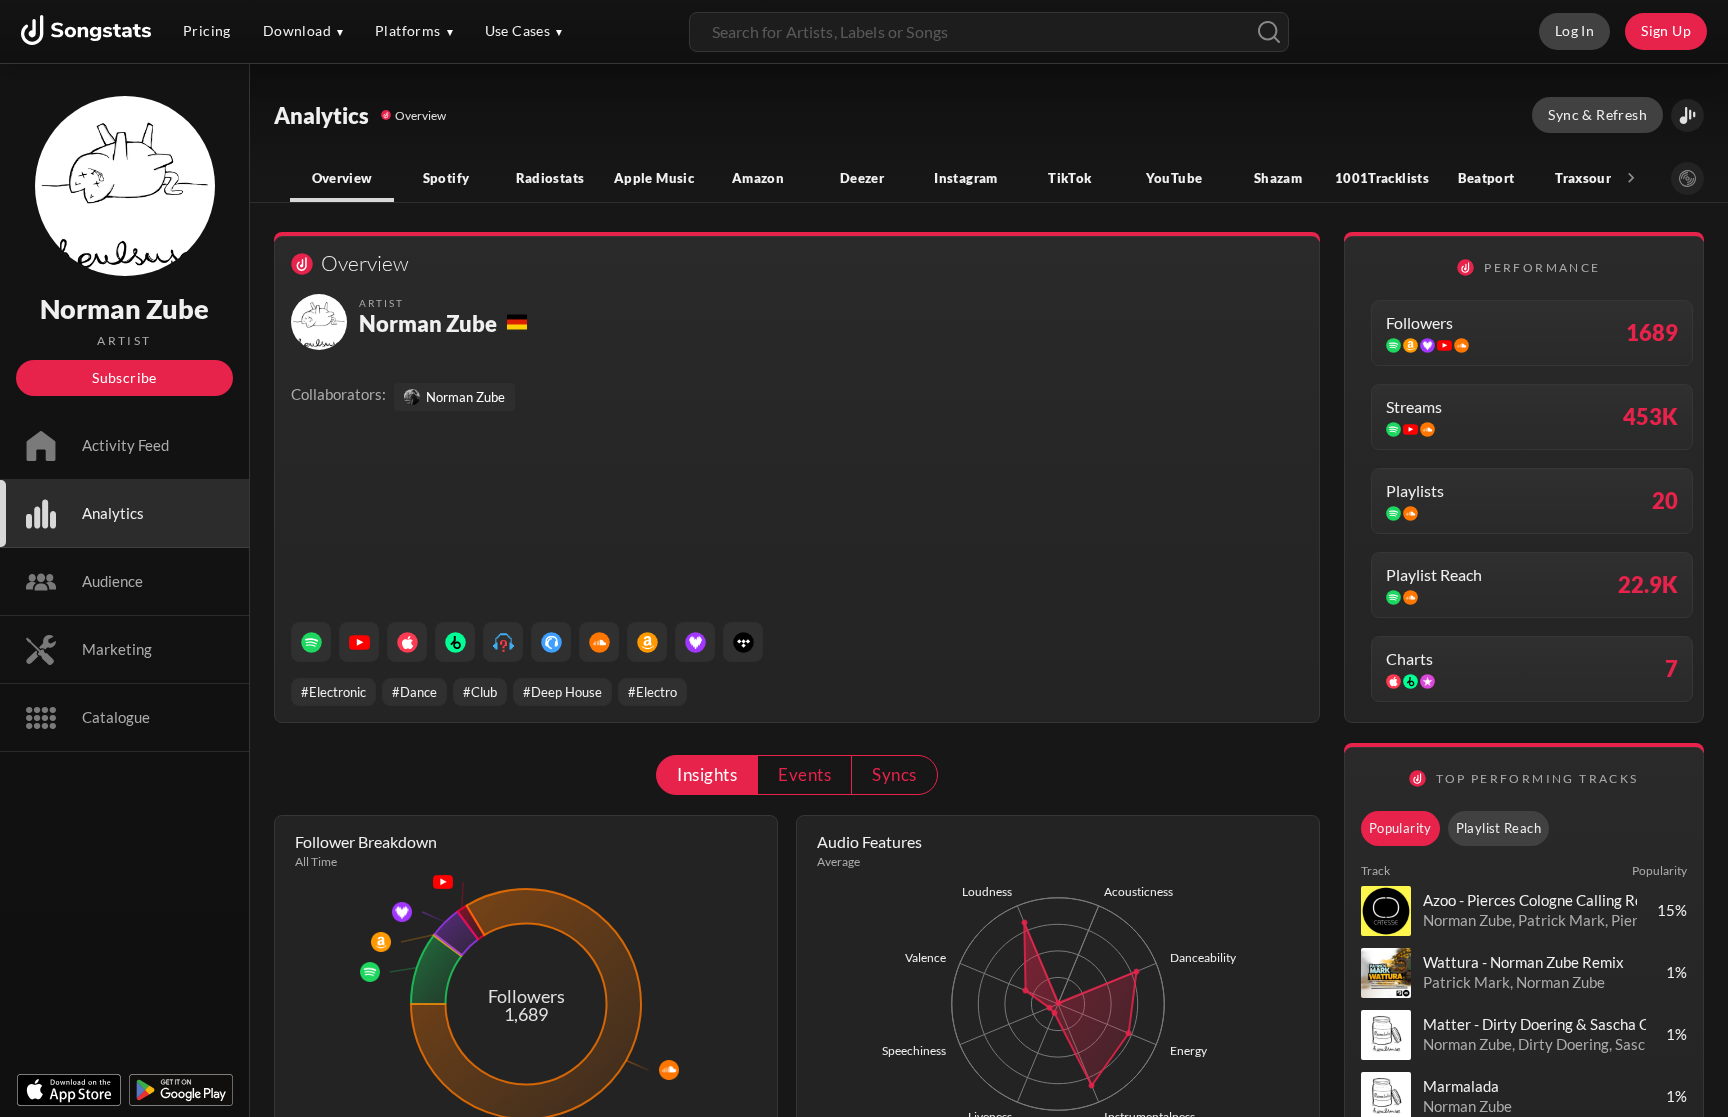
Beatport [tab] (1486, 178)
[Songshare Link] (1687, 115)
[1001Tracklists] (503, 642)
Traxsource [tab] (1590, 178)
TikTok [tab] (1069, 178)
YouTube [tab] (1174, 178)
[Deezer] (695, 642)
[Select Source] (1687, 178)
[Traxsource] (551, 642)
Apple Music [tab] (654, 178)
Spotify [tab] (446, 178)
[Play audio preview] (1386, 911)
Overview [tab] (342, 178)
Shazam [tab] (1278, 178)
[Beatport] (455, 642)
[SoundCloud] (599, 642)
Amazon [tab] (758, 178)
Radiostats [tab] (550, 178)
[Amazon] (647, 642)
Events (804, 774)
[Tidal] (743, 642)
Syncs (894, 774)
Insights (707, 774)
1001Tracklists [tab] (1382, 178)
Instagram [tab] (965, 178)
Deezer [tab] (862, 178)
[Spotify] (311, 642)
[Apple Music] (407, 642)
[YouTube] (359, 642)
